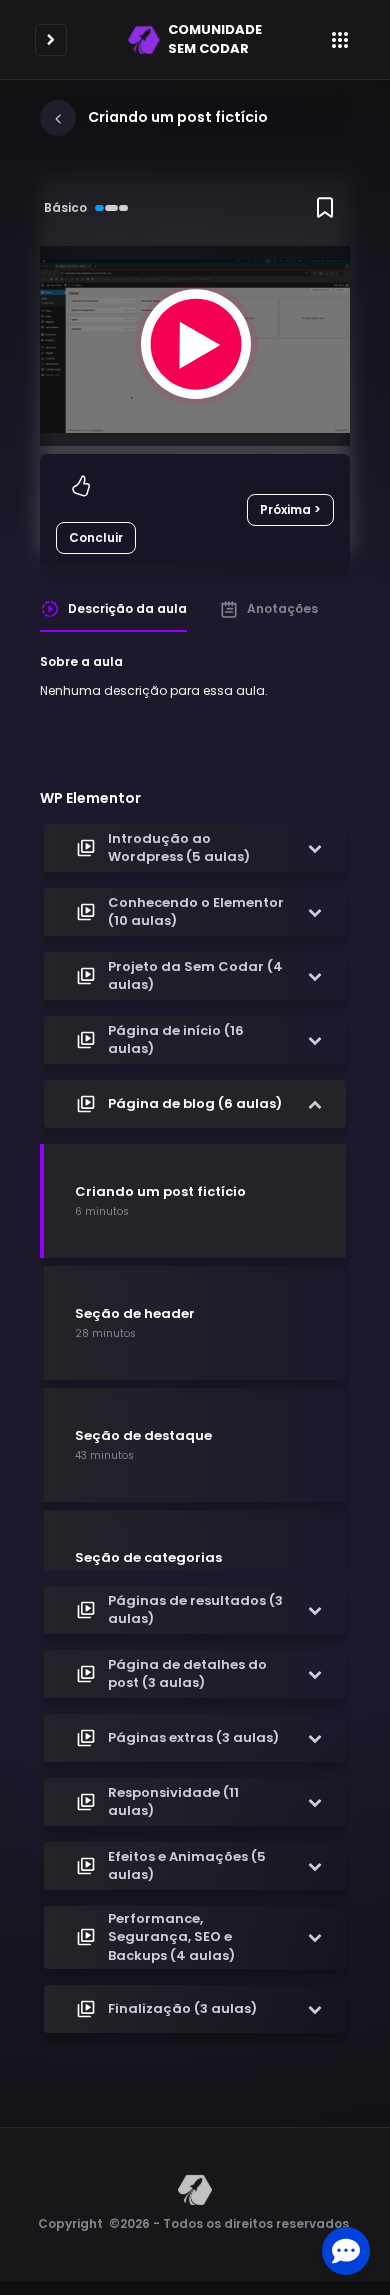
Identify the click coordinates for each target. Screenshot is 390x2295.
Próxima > (290, 509)
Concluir (96, 537)
